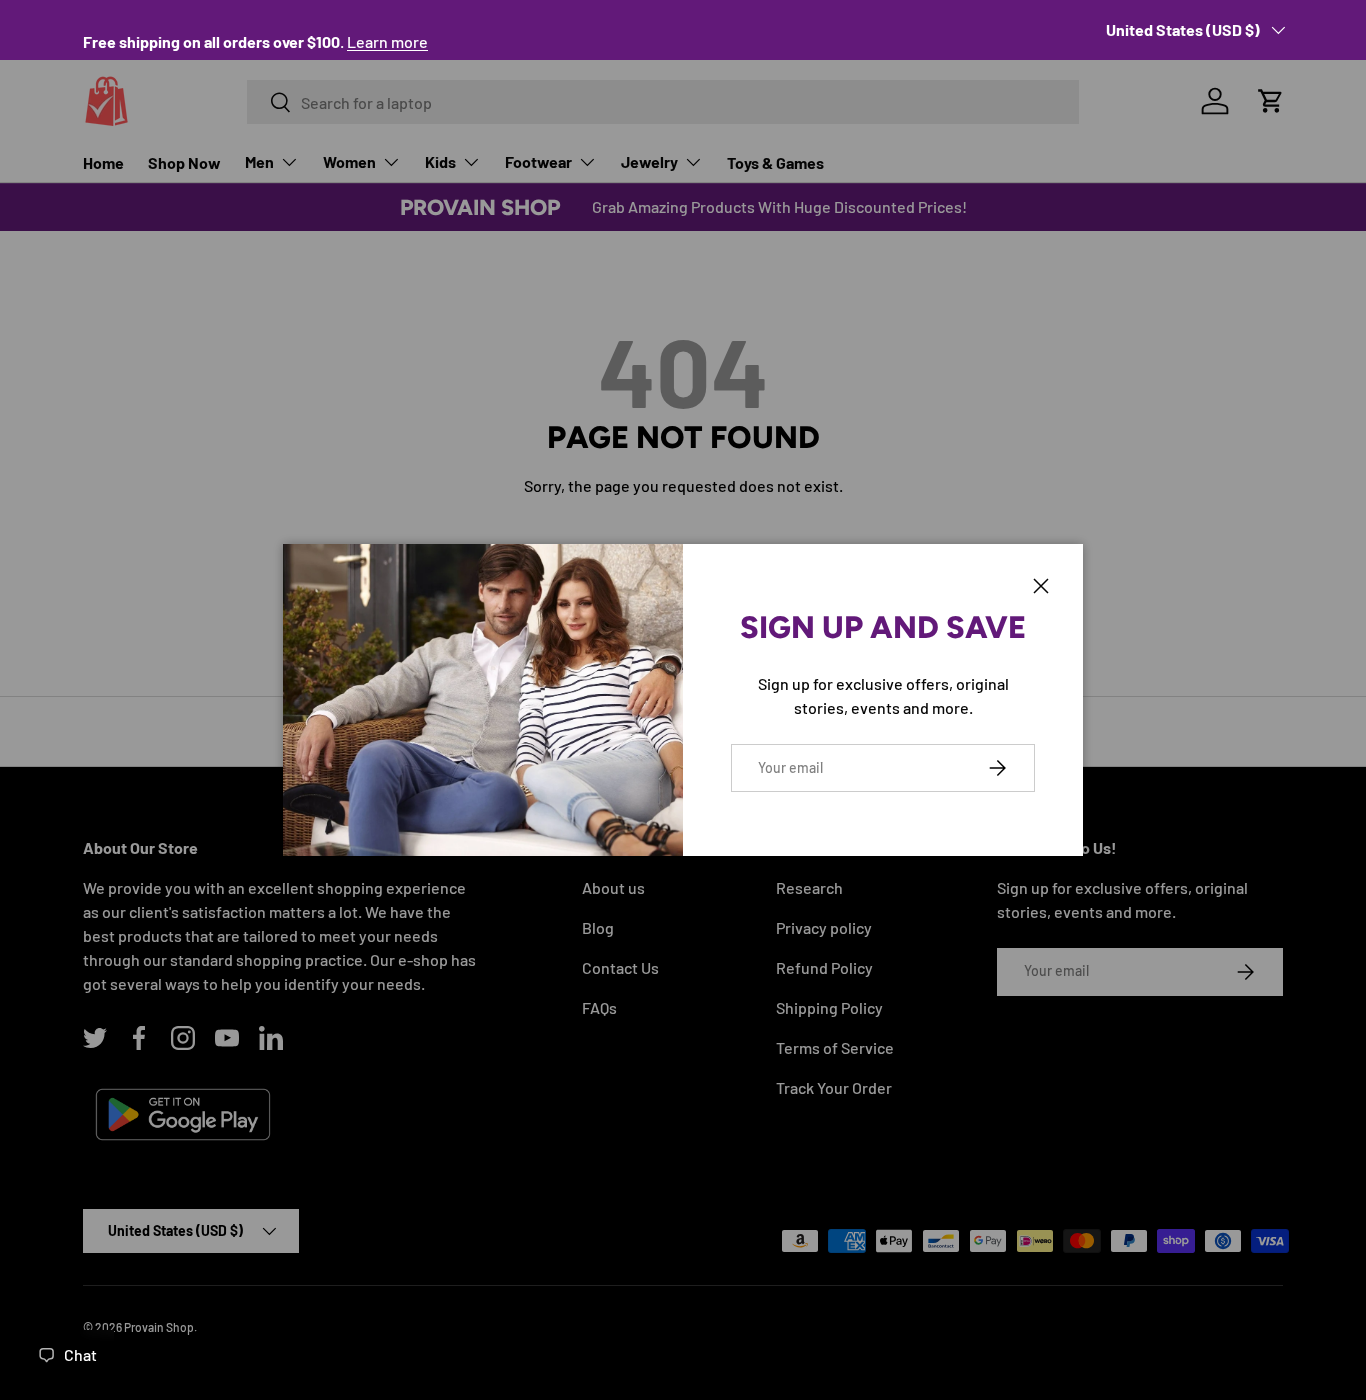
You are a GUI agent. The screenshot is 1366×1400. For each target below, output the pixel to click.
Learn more (387, 41)
